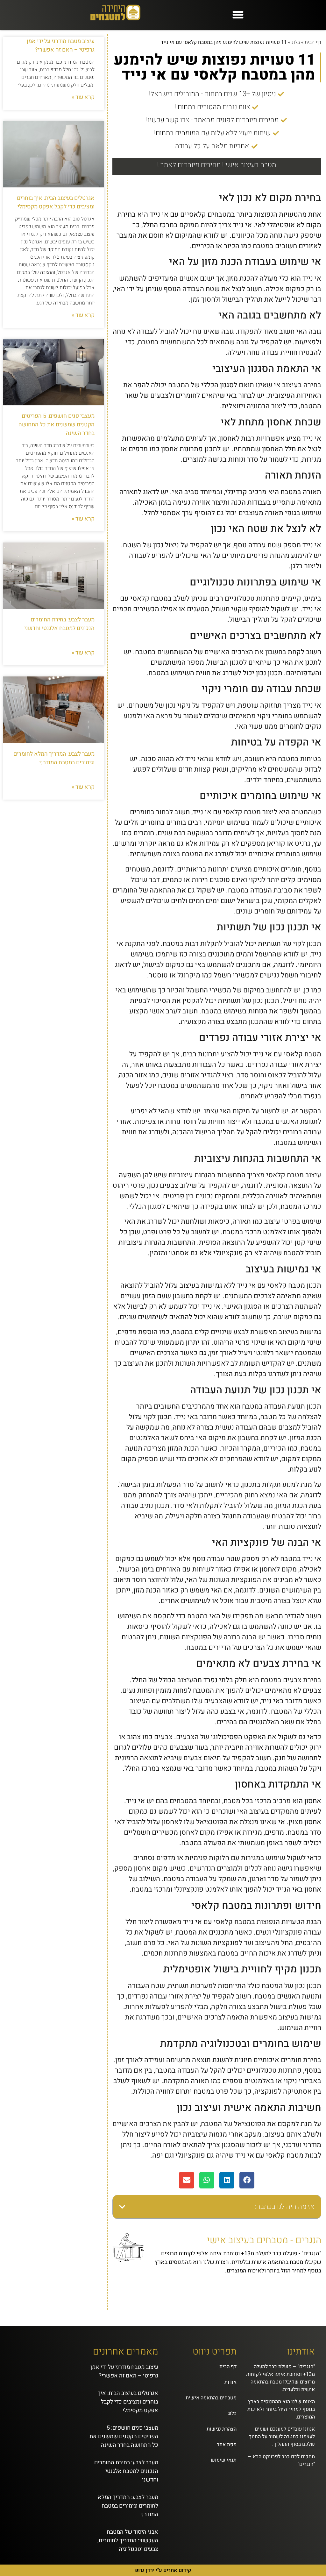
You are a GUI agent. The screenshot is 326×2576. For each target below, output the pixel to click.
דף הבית (313, 42)
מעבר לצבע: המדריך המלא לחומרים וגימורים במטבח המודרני (54, 758)
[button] (238, 15)
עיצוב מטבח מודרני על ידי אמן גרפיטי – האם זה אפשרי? (61, 45)
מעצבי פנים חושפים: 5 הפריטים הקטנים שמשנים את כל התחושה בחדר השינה (57, 425)
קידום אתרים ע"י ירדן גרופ (163, 2570)
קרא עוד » (83, 97)
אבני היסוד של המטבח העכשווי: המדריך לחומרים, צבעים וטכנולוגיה (128, 2541)
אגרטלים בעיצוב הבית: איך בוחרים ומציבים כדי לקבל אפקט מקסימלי (56, 202)
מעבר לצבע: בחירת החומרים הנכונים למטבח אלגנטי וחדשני (59, 624)
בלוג (296, 42)
